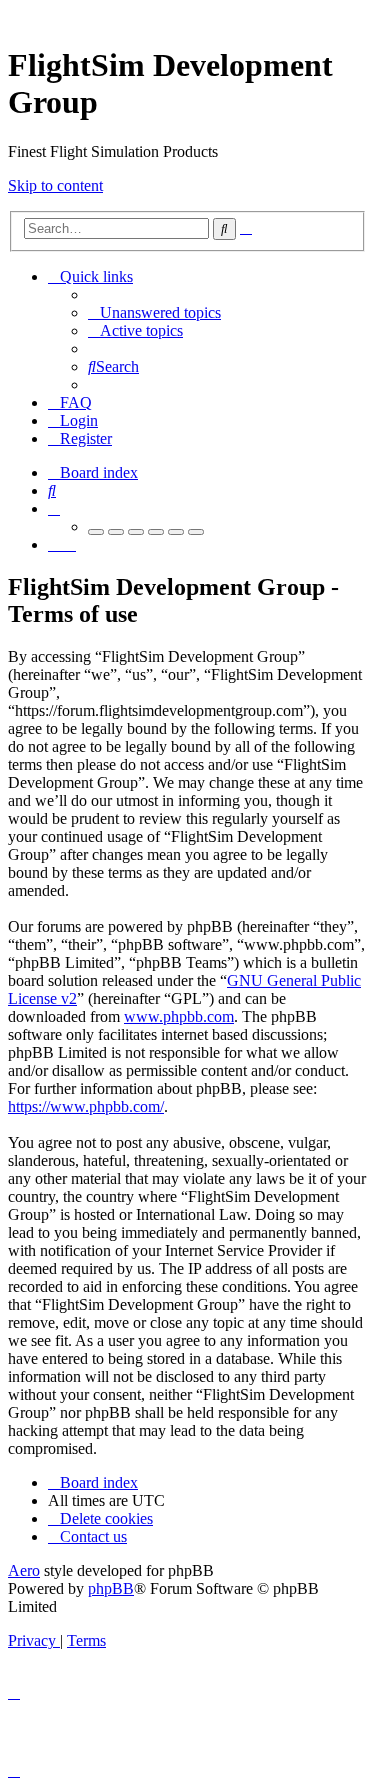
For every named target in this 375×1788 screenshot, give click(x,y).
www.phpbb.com (179, 1016)
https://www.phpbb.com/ (86, 1106)
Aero (24, 1570)
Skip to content (55, 185)
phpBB (111, 1588)
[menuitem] (154, 312)
